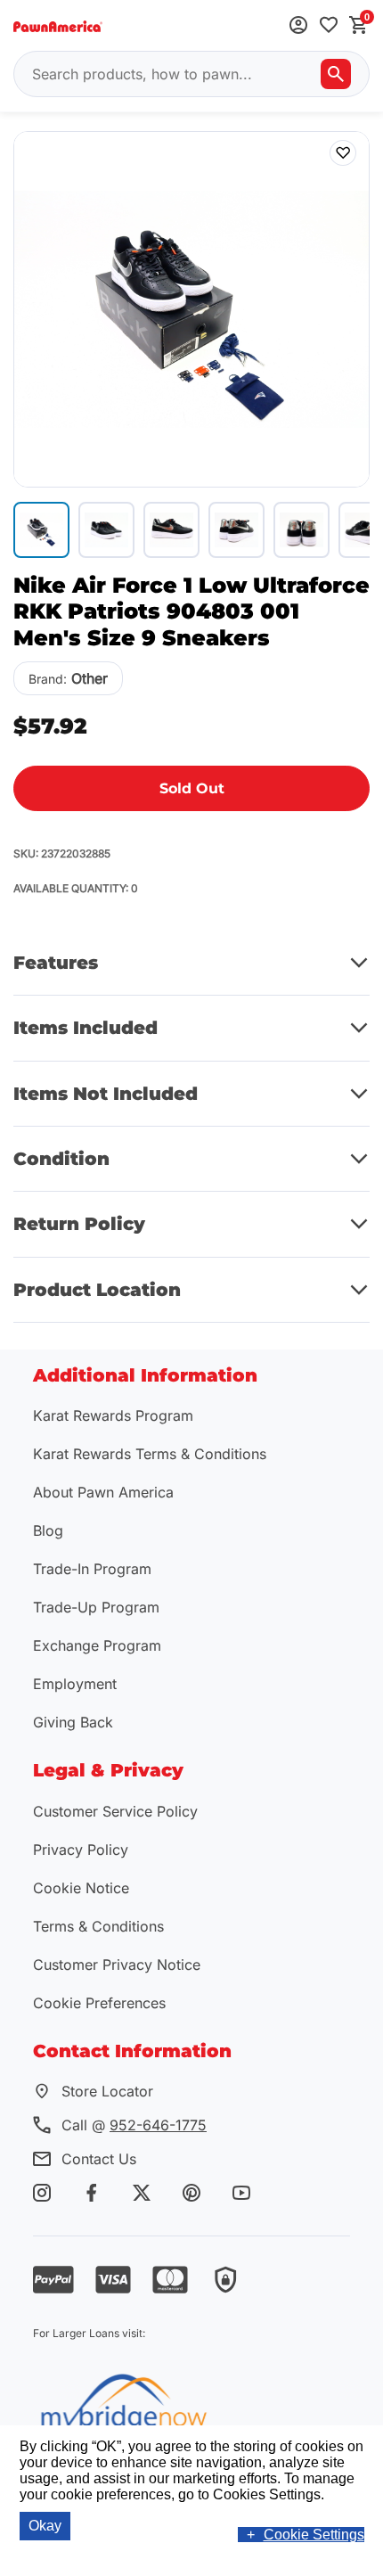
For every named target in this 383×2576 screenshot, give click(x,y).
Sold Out (192, 788)
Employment (75, 1684)
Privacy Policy (81, 1850)
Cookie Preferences (99, 2003)
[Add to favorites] (329, 26)
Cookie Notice (81, 1888)
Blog (48, 1530)
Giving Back (73, 1722)
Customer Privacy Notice (117, 1965)
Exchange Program (97, 1645)
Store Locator (107, 2091)
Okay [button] (45, 2526)
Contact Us (99, 2159)
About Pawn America (103, 1492)
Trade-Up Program (96, 1607)
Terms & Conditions (98, 1926)
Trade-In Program (92, 1569)
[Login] (298, 26)
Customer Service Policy (115, 1811)
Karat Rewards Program (113, 1415)
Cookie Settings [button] (314, 2535)
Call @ (134, 2125)
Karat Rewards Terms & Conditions (150, 1454)
